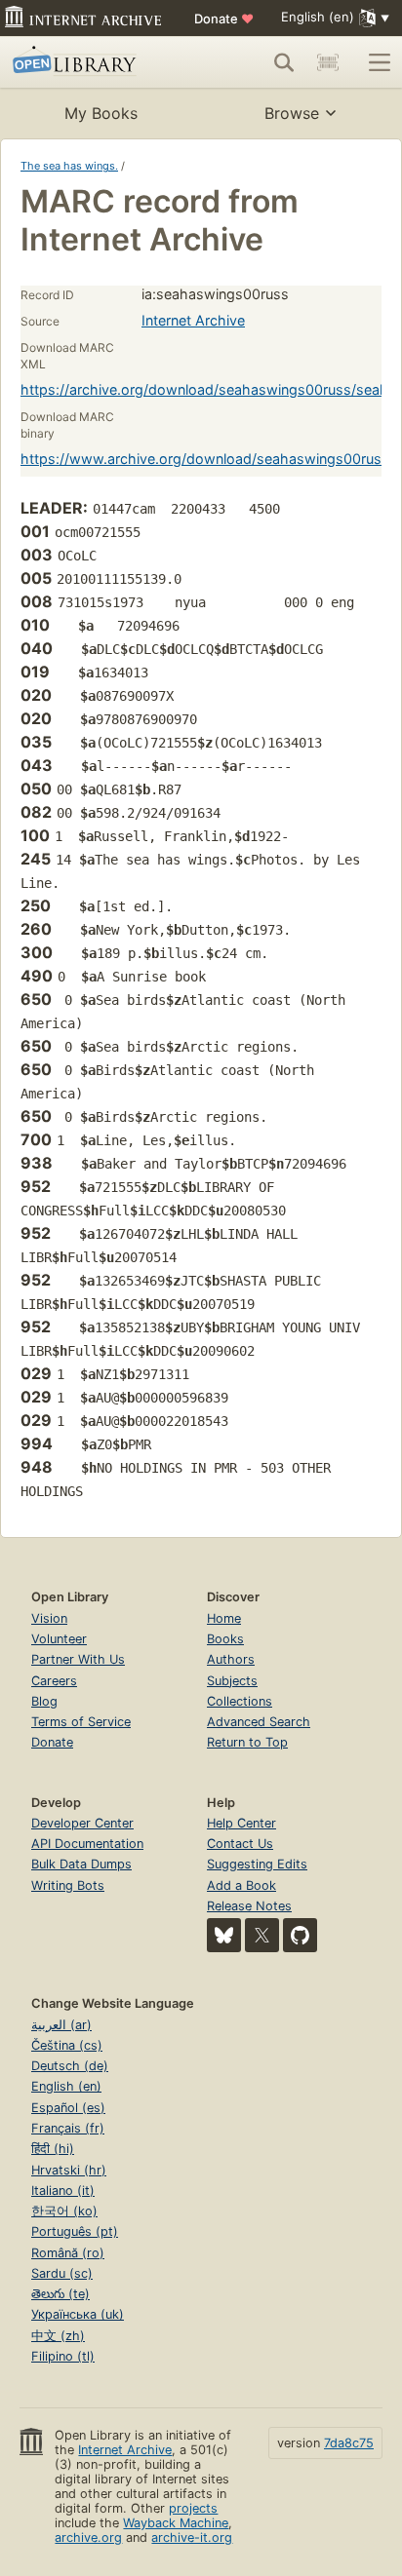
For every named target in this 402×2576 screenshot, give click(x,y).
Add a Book (241, 1885)
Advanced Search (259, 1722)
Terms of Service (81, 1722)
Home (224, 1618)
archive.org (88, 2538)
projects (193, 2508)
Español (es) (68, 2108)
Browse (292, 113)
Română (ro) (68, 2253)
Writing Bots (68, 1885)
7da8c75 (349, 2443)
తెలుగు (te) (60, 2294)
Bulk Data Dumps (81, 1864)
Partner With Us (78, 1659)
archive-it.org (192, 2538)
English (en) (66, 2086)
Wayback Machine (176, 2523)
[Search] (284, 62)
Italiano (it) (63, 2191)
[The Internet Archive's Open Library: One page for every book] (90, 62)
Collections (240, 1701)
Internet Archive (193, 320)
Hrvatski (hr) (69, 2170)
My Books (101, 113)
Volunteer (59, 1639)
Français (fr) (68, 2128)
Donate (224, 19)
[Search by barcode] (328, 62)
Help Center (241, 1823)
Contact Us (240, 1844)
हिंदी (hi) (53, 2149)
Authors (231, 1659)
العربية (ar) (61, 2025)
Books (225, 1639)
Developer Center (82, 1823)
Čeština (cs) (67, 2045)
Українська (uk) (78, 2314)
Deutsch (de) (70, 2066)
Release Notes (249, 1906)
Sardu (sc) (62, 2273)
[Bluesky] (224, 1935)
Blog (44, 1701)
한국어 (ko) (64, 2211)
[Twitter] (262, 1935)
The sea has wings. (69, 166)
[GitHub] (300, 1935)
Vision (49, 1618)
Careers (54, 1681)
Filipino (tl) (63, 2356)
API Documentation (87, 1844)
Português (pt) (75, 2231)
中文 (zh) (58, 2336)
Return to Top (247, 1742)
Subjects (232, 1681)
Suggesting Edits (257, 1864)
